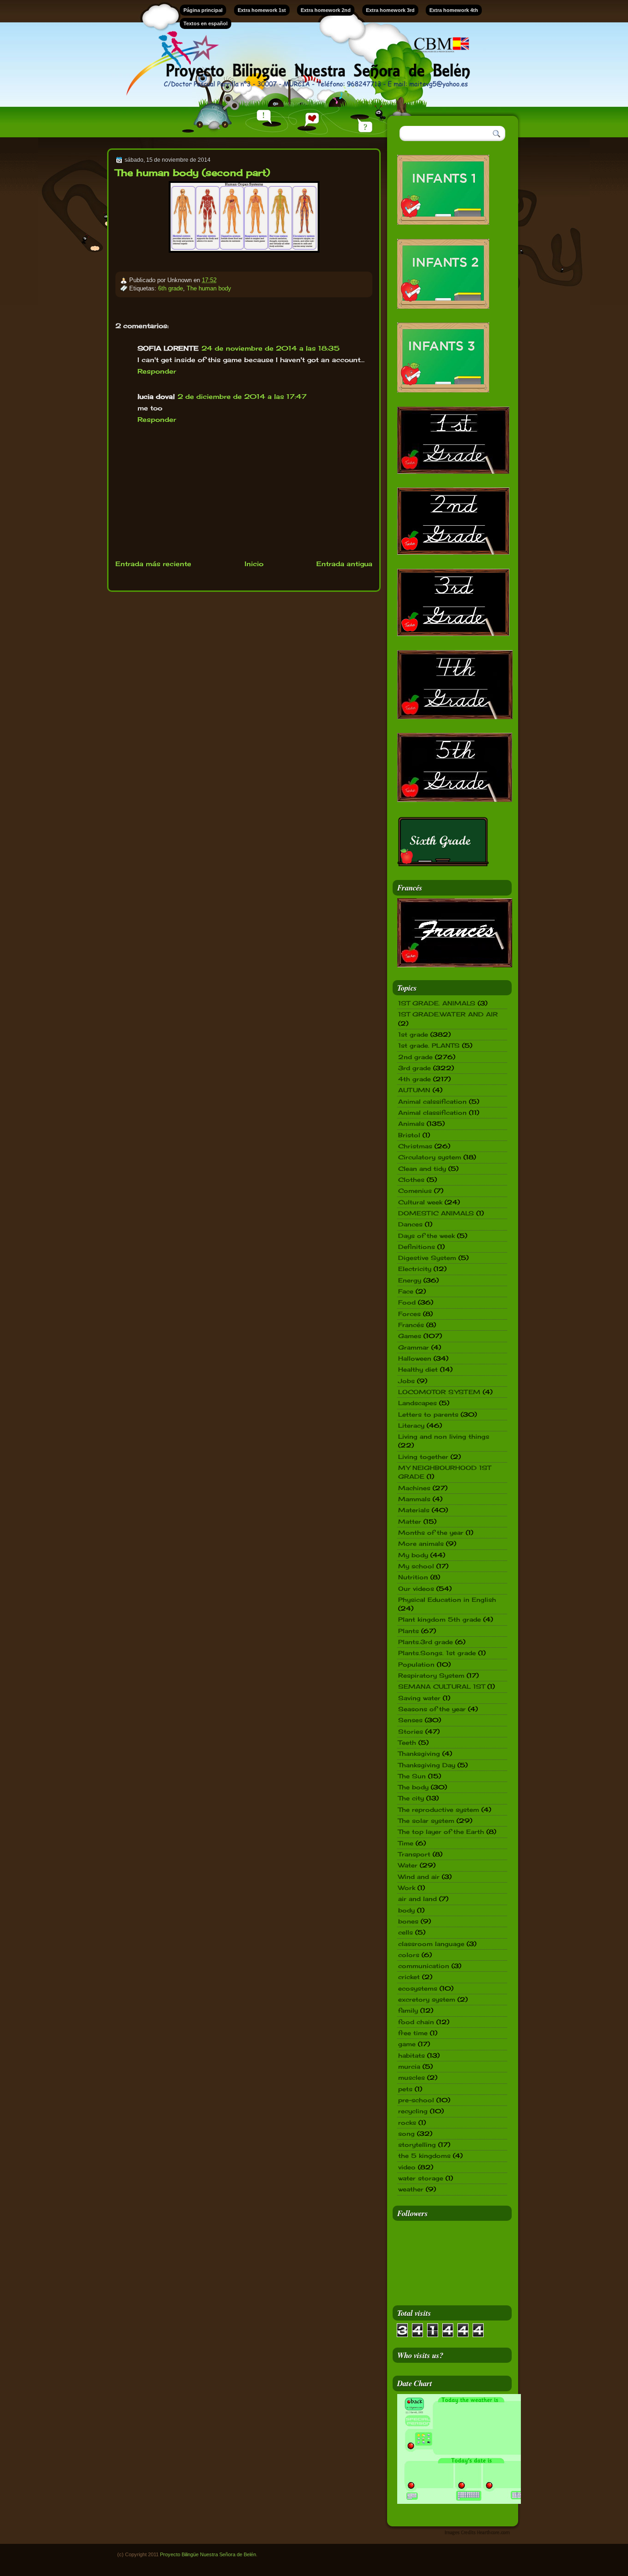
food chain (416, 2022)
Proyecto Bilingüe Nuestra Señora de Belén (208, 2554)
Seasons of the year (432, 1709)
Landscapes (417, 1403)
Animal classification (432, 1112)
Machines (414, 1488)
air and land (417, 1899)
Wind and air (419, 1877)
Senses (410, 1720)
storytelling (417, 2145)
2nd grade (415, 1057)
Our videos (416, 1589)
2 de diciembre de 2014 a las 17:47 (242, 396)
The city (411, 1798)
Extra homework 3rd (390, 10)
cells (405, 1932)
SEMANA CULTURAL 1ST (442, 1686)
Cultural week (420, 1202)
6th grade (171, 288)
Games (410, 1336)
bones (408, 1921)
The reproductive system (439, 1810)
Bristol (409, 1135)
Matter (410, 1521)
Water (408, 1865)
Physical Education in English (447, 1600)
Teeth (407, 1742)
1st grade (413, 1034)
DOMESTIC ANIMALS (436, 1213)
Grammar (414, 1347)
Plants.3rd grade (425, 1642)
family (408, 2010)
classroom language (431, 1944)
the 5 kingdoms (424, 2156)
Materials (414, 1510)
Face (406, 1291)
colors (409, 1955)
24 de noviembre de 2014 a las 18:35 (271, 348)
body (406, 1910)
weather (411, 2189)
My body (413, 1555)
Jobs (406, 1381)
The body (413, 1787)
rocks (407, 2122)
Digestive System (427, 1258)
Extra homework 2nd (326, 10)
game (407, 2044)
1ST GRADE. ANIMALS (437, 1003)
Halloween (415, 1358)
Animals (411, 1123)
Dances (410, 1224)
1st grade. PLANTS (429, 1045)
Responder (157, 371)
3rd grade (414, 1068)
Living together (423, 1457)
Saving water (419, 1698)
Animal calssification (432, 1101)
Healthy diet (418, 1369)
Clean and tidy (422, 1169)
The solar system (426, 1821)
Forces (409, 1314)
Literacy (411, 1425)
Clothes (411, 1180)
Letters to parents (428, 1414)
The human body (209, 288)
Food (407, 1302)
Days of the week (426, 1236)
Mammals (414, 1499)
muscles (411, 2077)
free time (413, 2033)
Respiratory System (431, 1675)
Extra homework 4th (454, 10)
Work (407, 1888)
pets (405, 2089)
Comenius (415, 1191)
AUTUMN (414, 1090)
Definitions (417, 1247)
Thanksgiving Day (427, 1765)
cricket (409, 1977)
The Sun (412, 1776)
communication (424, 1966)
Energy (410, 1280)
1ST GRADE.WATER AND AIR (448, 1014)
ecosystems (418, 1988)
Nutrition (413, 1577)
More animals (421, 1543)
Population (416, 1664)
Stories (411, 1731)
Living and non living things (444, 1436)
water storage (421, 2178)
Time (406, 1843)
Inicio (254, 564)
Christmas (415, 1146)
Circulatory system (430, 1157)
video (407, 2167)
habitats (411, 2055)
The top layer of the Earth (441, 1832)
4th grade (414, 1079)
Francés (411, 1325)
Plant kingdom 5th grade (440, 1619)
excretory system (427, 1999)
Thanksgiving (419, 1753)
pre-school (416, 2100)
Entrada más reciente (153, 564)
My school (416, 1566)
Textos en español (206, 23)
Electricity (415, 1269)
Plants (408, 1631)
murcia (409, 2066)
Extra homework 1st (262, 10)
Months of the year (431, 1532)
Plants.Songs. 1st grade (437, 1653)
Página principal (203, 10)
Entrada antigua (344, 564)
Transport (414, 1854)
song (406, 2133)
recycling (413, 2111)
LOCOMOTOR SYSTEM (439, 1392)
